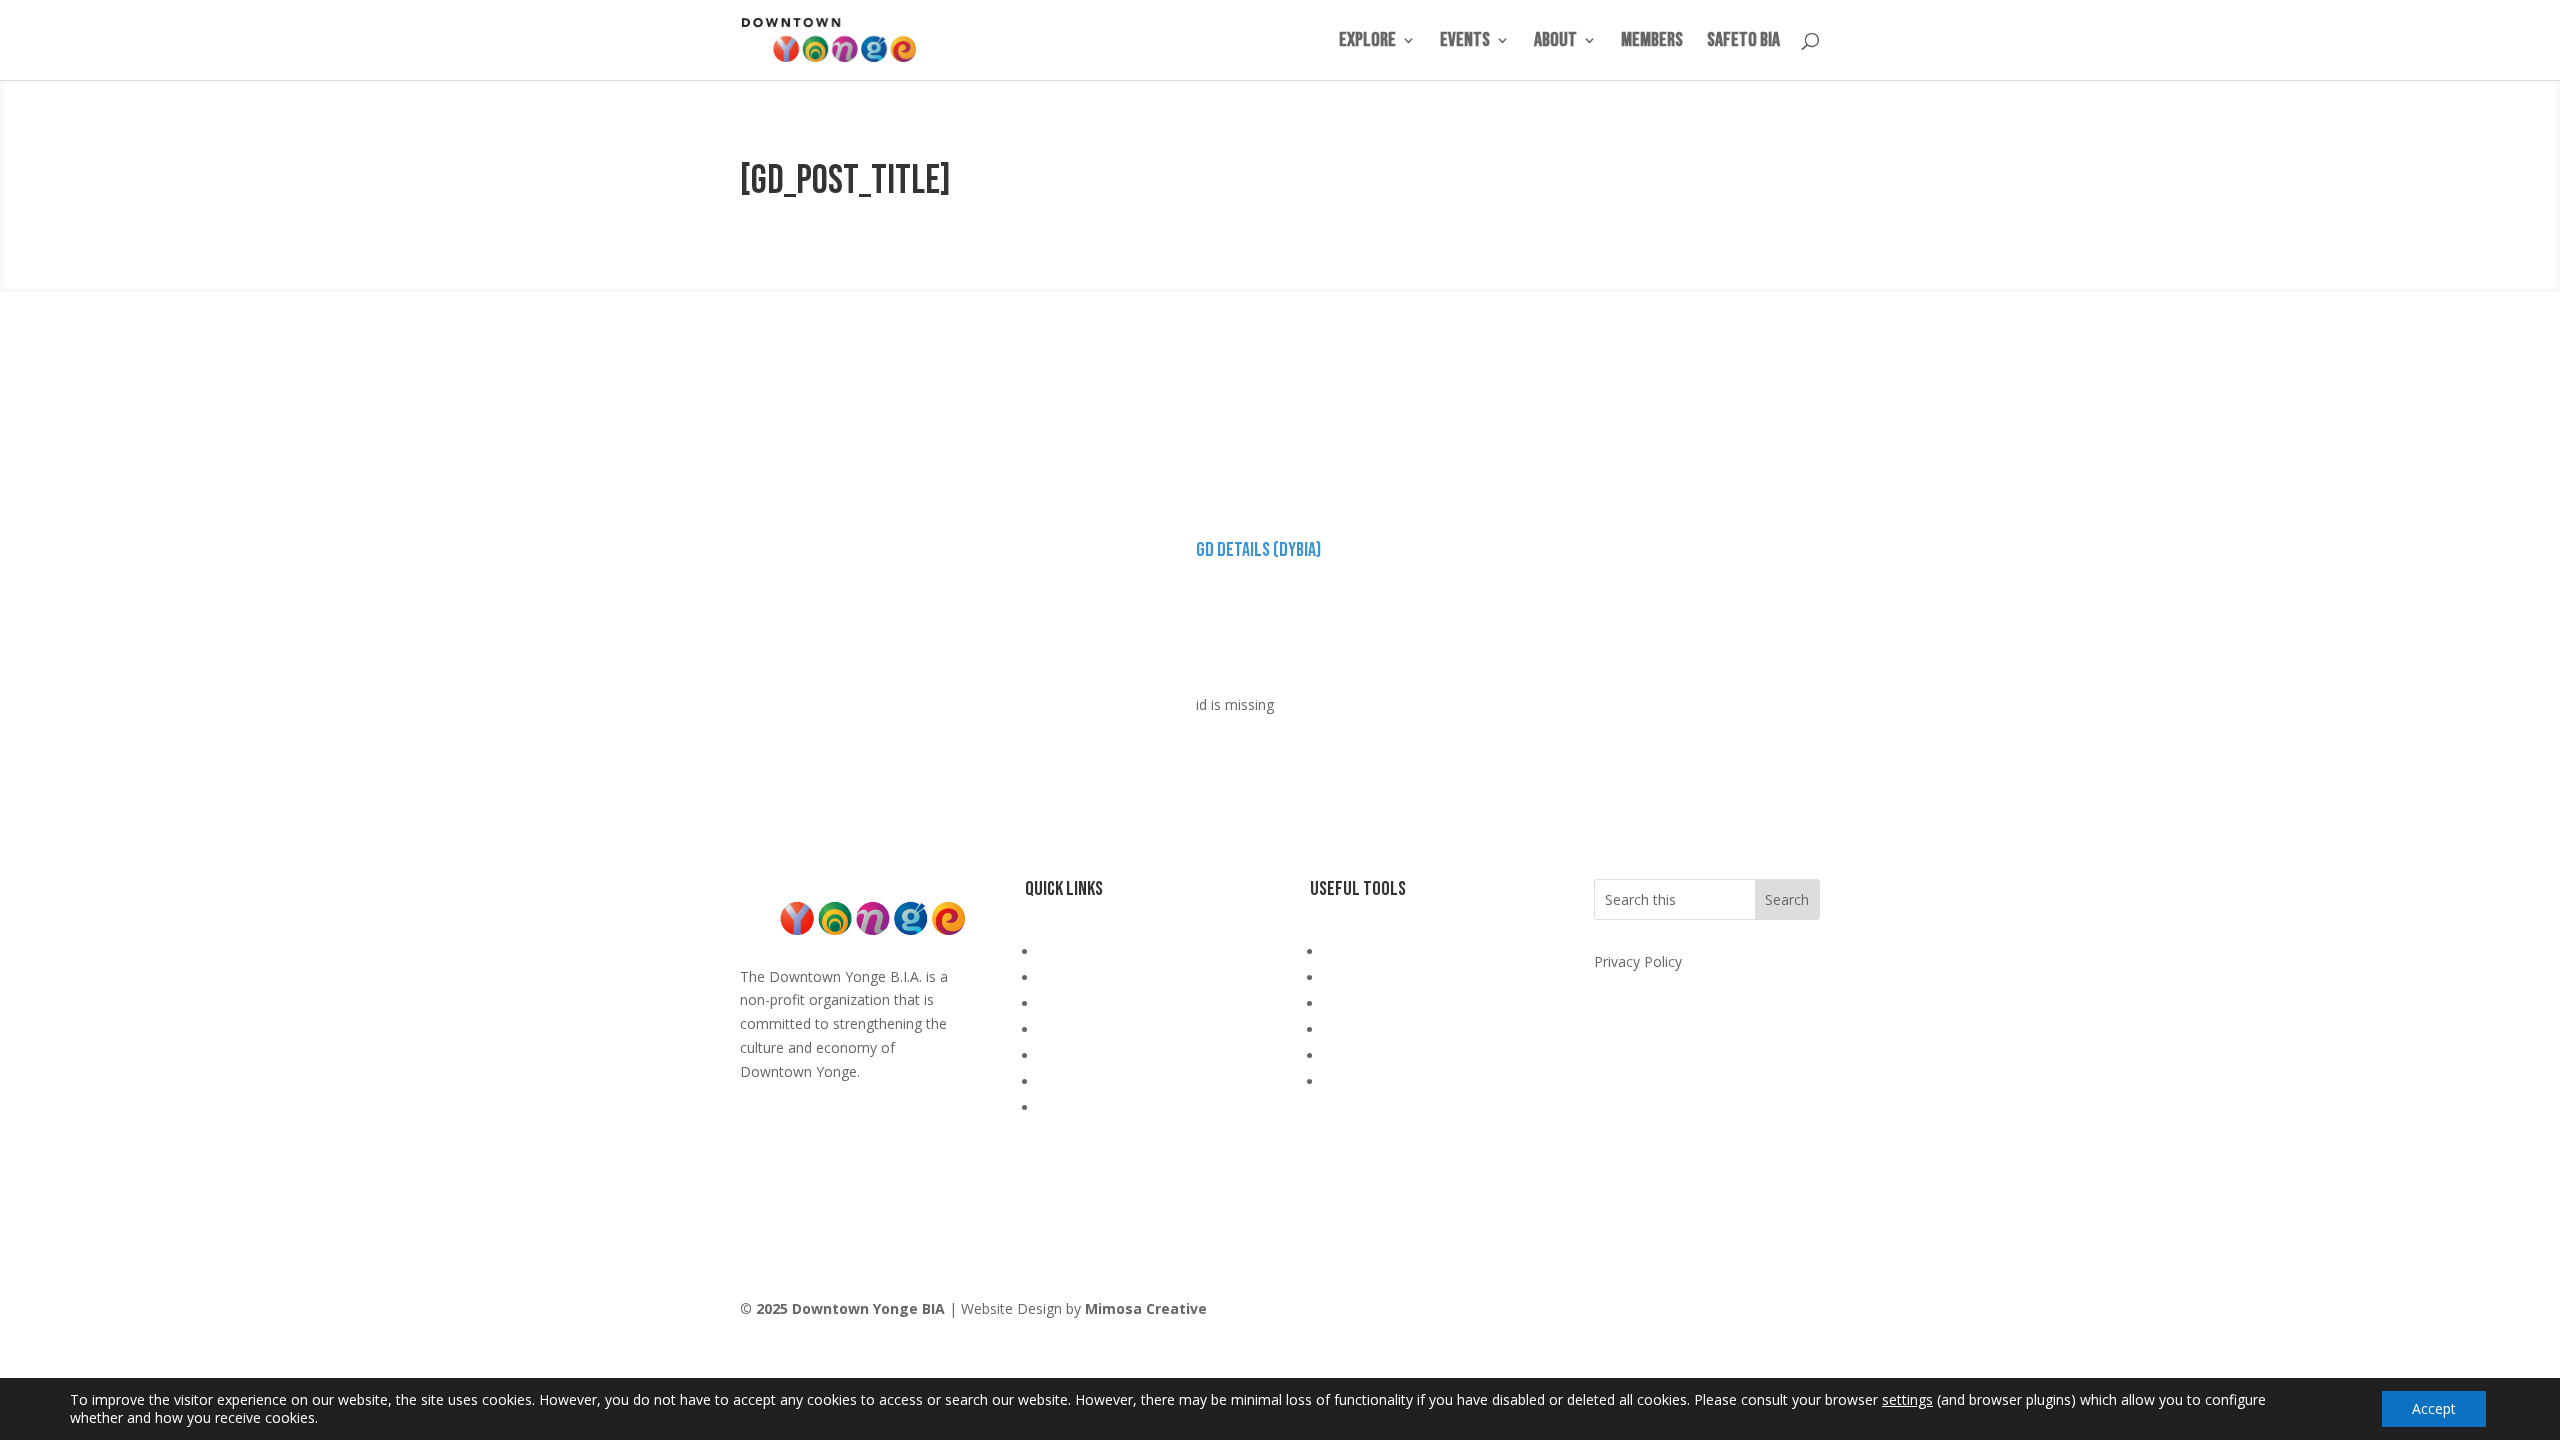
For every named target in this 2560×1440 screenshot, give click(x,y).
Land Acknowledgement (1117, 951)
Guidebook (1074, 1003)
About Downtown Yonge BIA (1132, 977)
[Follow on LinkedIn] (1804, 1313)
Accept (2434, 1408)
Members (1652, 42)
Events (1465, 42)
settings (1907, 1400)
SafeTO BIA (1743, 42)
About (1555, 42)
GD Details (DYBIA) (1258, 550)
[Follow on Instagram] (1684, 1313)
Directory (1069, 1055)
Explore (1367, 42)
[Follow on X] (1764, 1313)
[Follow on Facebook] (1644, 1313)
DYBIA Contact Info (1387, 951)
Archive (1062, 1107)
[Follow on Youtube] (1724, 1313)
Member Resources (1102, 1081)
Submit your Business (1394, 1003)
